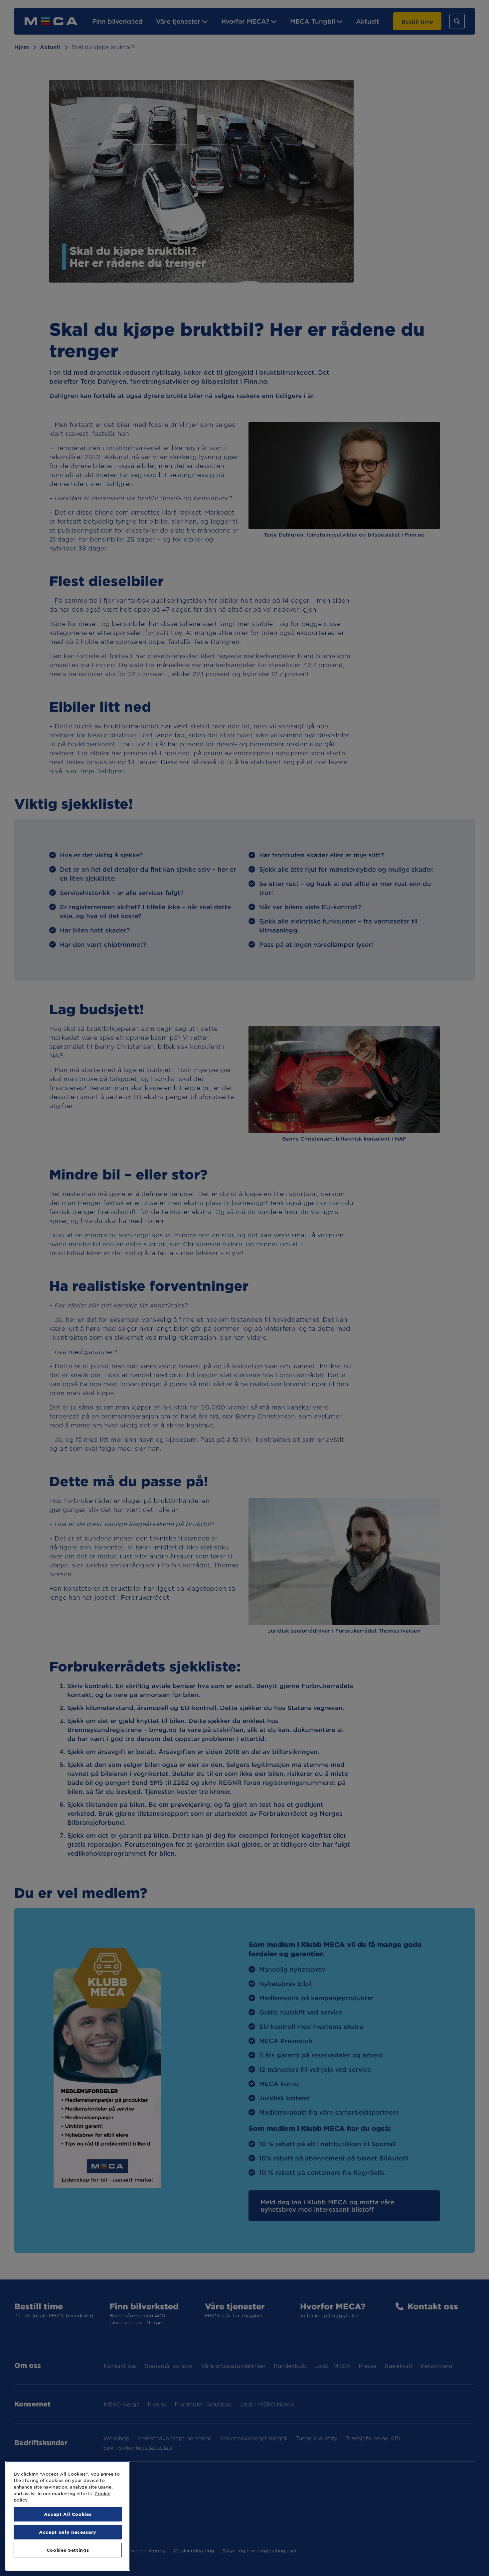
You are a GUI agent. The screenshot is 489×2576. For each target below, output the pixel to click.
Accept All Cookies (68, 2514)
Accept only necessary (68, 2532)
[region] (68, 2516)
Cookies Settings (68, 2550)
